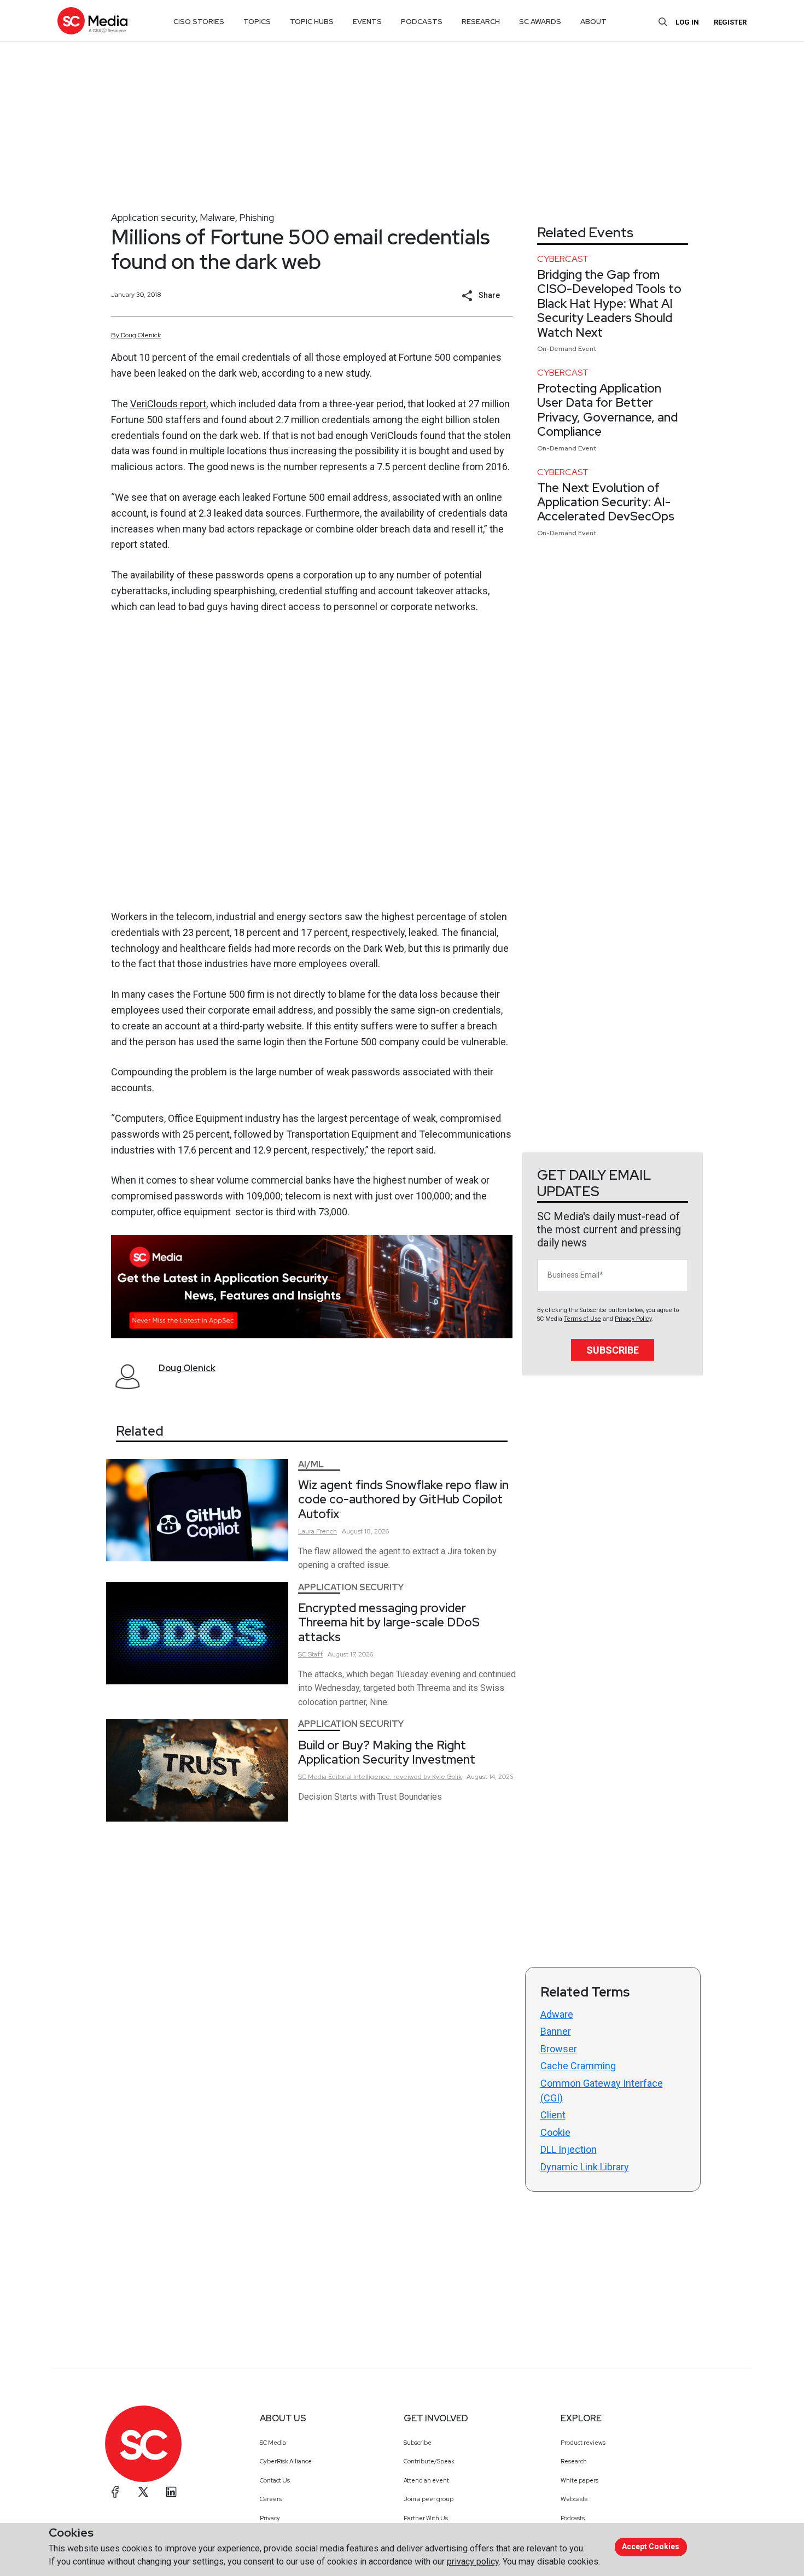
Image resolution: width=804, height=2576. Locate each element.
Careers (271, 2499)
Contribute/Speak (429, 2461)
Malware (217, 217)
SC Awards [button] (540, 22)
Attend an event (426, 2480)
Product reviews (583, 2443)
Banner (556, 2031)
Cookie (555, 2132)
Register (730, 22)
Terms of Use (582, 1319)
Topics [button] (257, 22)
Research (574, 2461)
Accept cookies (651, 2546)
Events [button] (367, 22)
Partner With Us (426, 2518)
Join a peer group (429, 2499)
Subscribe (613, 1350)
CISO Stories (199, 22)
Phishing (257, 217)
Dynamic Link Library (585, 2167)
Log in (687, 22)
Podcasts (573, 2518)
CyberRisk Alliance (286, 2461)
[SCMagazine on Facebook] (115, 2492)
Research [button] (481, 22)
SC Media (273, 2443)
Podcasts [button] (422, 22)
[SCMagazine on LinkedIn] (171, 2492)
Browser (559, 2049)
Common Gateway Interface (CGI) (602, 2091)
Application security (153, 217)
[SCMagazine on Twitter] (143, 2492)
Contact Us (275, 2480)
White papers (579, 2480)
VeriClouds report (168, 404)
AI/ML (311, 1464)
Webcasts (574, 2499)
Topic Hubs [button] (312, 22)
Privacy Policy (633, 1319)
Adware (557, 2014)
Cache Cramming (578, 2066)
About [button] (593, 22)
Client (553, 2115)
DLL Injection (569, 2149)
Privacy (270, 2518)
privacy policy (473, 2562)
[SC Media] (92, 21)
